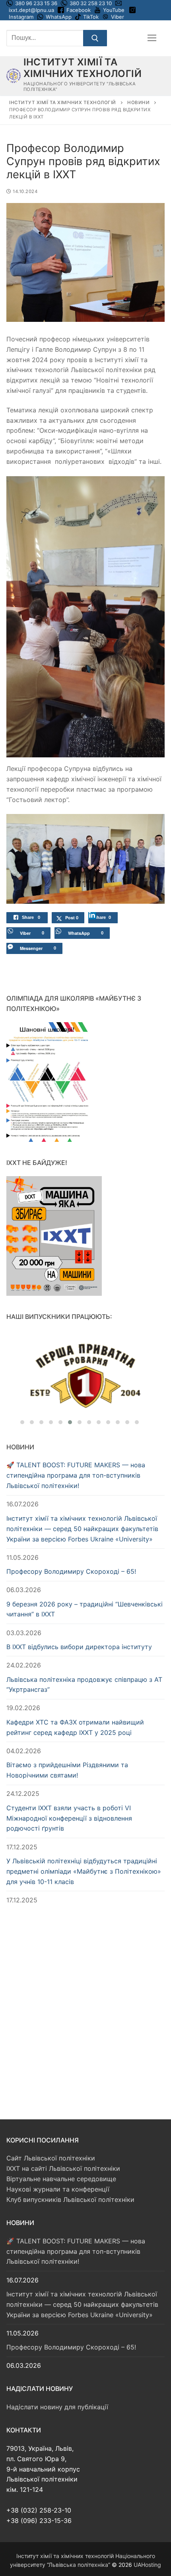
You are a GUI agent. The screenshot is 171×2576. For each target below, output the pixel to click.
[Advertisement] (85, 2004)
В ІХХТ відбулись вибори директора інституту (79, 1647)
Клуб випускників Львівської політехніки (70, 2200)
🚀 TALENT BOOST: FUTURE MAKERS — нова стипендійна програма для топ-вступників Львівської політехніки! (76, 1475)
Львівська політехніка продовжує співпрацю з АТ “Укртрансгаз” (84, 1685)
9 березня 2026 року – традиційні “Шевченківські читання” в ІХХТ (85, 1609)
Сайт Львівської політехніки (51, 2158)
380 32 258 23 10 (90, 3)
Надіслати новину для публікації (57, 2407)
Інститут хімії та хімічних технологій (83, 68)
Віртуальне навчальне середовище (61, 2179)
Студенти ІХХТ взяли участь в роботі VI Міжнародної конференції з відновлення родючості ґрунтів (69, 1818)
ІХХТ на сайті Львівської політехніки (63, 2168)
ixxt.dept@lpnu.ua (31, 10)
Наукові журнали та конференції (58, 2189)
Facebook (79, 10)
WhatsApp (59, 17)
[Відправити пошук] (95, 38)
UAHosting (147, 2565)
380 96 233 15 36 (36, 3)
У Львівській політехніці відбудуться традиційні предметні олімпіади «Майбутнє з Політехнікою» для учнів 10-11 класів (84, 1871)
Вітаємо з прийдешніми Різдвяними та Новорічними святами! (67, 1770)
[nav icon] (152, 38)
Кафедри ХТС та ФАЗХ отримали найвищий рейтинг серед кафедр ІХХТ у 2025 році (75, 1727)
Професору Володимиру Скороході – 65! (71, 1571)
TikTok (91, 17)
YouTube (114, 10)
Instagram (21, 17)
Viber (118, 17)
